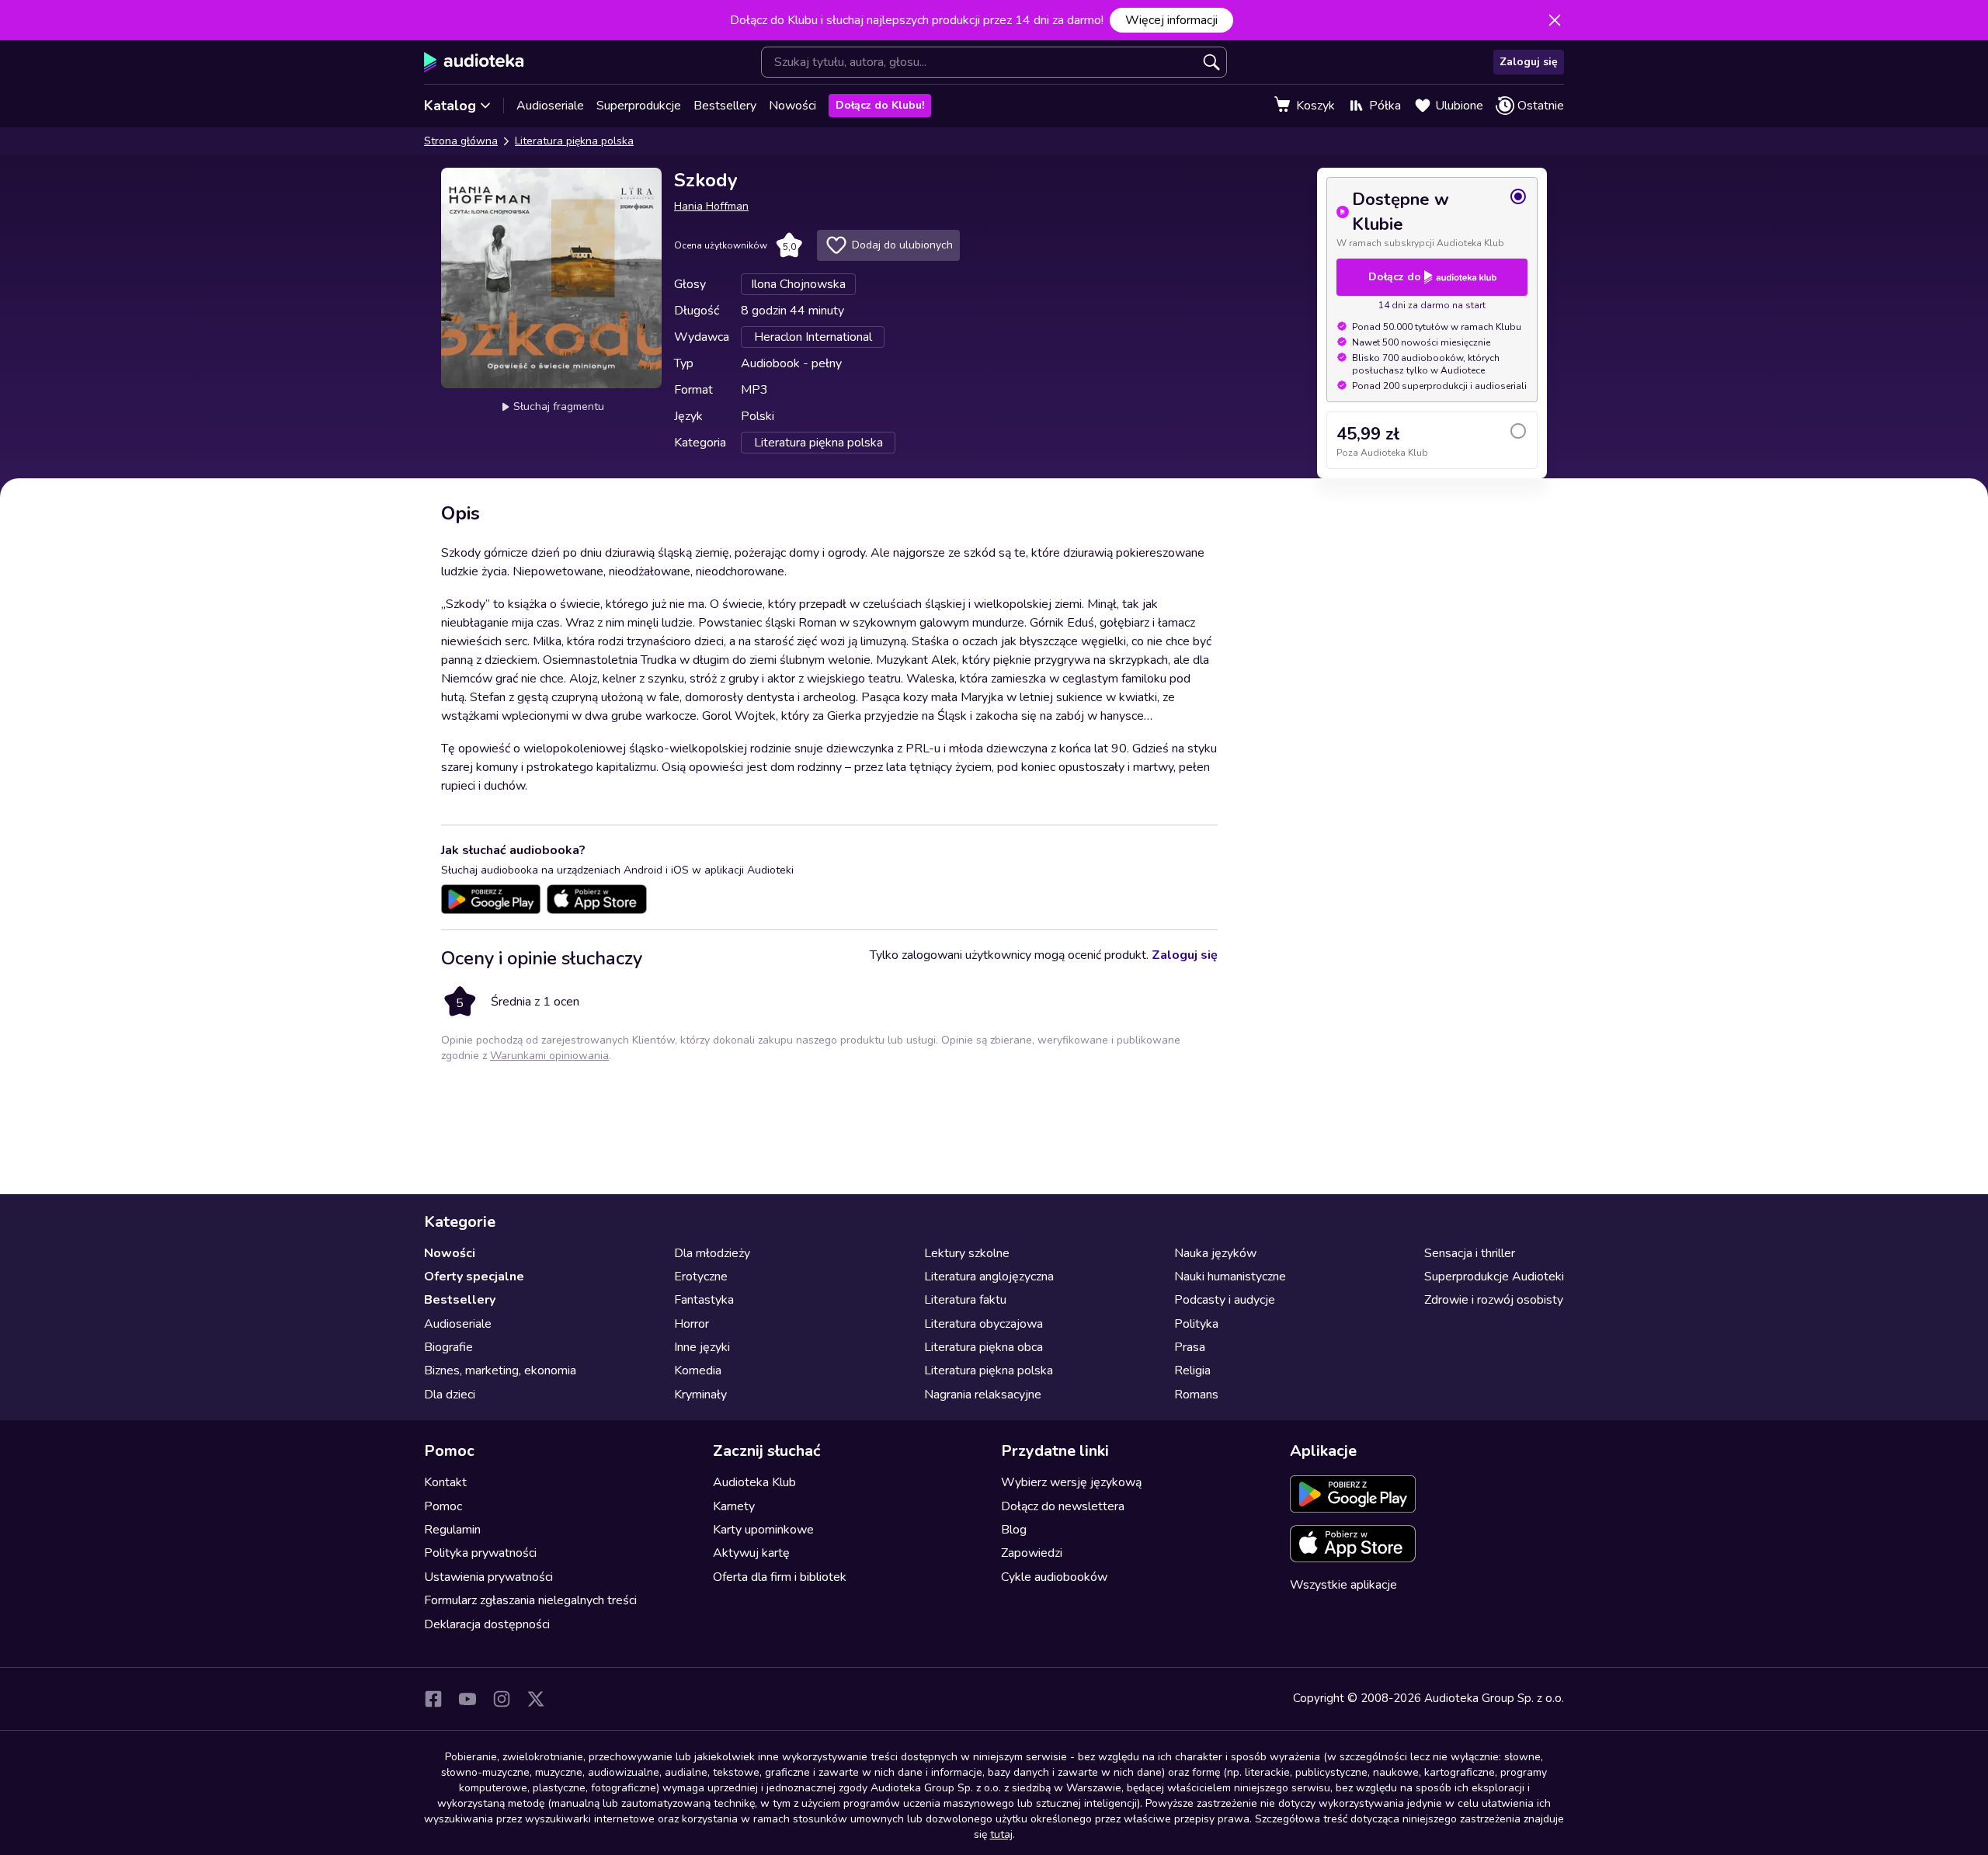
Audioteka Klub (754, 1482)
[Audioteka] (474, 62)
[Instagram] (502, 1699)
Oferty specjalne (474, 1277)
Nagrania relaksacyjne (983, 1395)
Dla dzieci (450, 1395)
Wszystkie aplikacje (1343, 1585)
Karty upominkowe (763, 1530)
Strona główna (461, 141)
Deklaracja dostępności (487, 1624)
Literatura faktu (965, 1300)
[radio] (1432, 218)
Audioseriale (550, 106)
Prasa (1190, 1347)
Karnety (734, 1506)
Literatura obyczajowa (984, 1324)
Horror (692, 1324)
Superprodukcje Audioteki (1494, 1277)
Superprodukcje (639, 106)
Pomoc (443, 1506)
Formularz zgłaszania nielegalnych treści (530, 1600)
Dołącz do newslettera (1063, 1506)
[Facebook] (433, 1699)
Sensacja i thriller (1470, 1253)
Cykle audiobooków (1054, 1577)
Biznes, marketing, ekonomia (500, 1370)
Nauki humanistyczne (1230, 1277)
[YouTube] (467, 1699)
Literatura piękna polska (574, 141)
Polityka (1196, 1324)
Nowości (792, 106)
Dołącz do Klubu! (880, 105)
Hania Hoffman (711, 206)
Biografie (448, 1347)
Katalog (450, 106)
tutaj (1001, 1834)
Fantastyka (704, 1300)
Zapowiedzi (1032, 1553)
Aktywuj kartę (751, 1553)
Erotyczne (701, 1277)
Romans (1196, 1395)
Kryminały (700, 1395)
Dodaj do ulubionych (902, 245)
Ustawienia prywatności (488, 1577)
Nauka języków (1215, 1253)
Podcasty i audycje (1225, 1300)
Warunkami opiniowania (549, 1056)
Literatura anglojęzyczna (989, 1277)
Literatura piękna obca (984, 1347)
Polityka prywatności (480, 1553)
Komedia (698, 1370)
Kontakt (445, 1482)
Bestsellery (725, 106)
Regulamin (452, 1530)
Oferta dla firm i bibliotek (780, 1577)
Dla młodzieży (712, 1253)
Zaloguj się (1529, 62)
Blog (1014, 1530)
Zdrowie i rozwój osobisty (1494, 1300)
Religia (1192, 1370)
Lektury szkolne (967, 1253)
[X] (536, 1699)
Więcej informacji (1171, 20)
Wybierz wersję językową (1071, 1482)
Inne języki (702, 1347)
